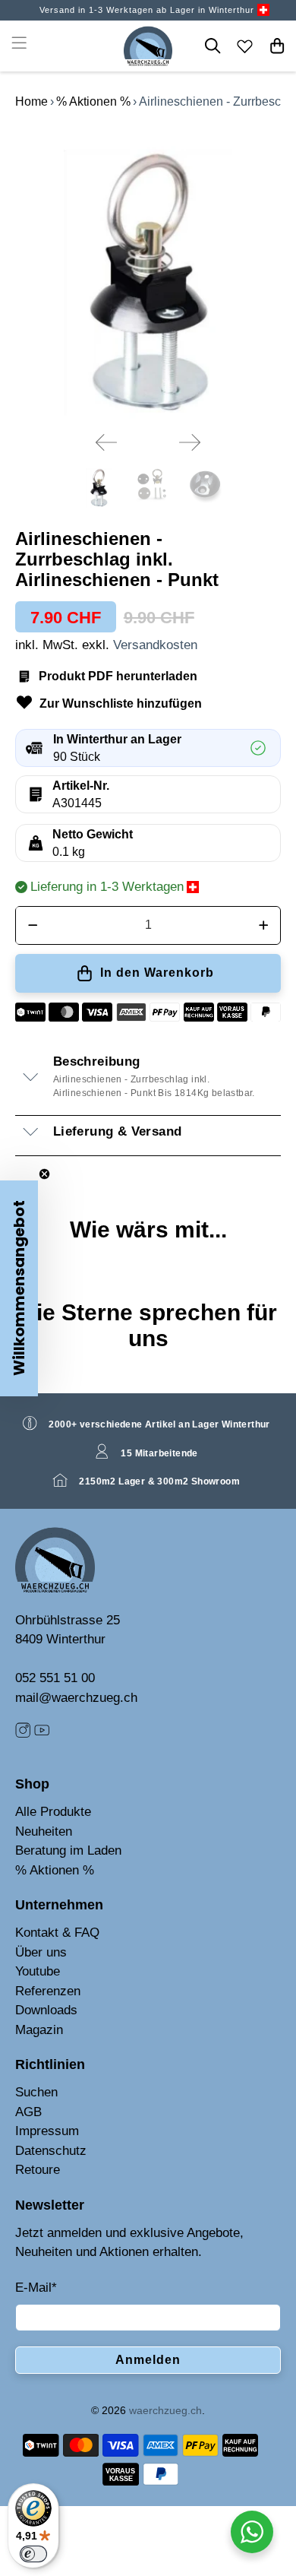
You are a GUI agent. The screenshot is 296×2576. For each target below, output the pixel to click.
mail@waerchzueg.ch (76, 1698)
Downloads (46, 2010)
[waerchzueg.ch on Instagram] (23, 1734)
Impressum (47, 2131)
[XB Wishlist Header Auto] (245, 46)
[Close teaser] (44, 1174)
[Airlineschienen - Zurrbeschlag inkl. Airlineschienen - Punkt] (148, 273)
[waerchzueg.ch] (148, 46)
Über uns (41, 1952)
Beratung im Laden (68, 1850)
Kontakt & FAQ (57, 1933)
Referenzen (48, 1991)
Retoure (38, 2170)
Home (31, 101)
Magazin (39, 2030)
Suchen (36, 2092)
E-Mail (36, 2288)
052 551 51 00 (55, 1678)
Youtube (38, 1971)
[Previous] (106, 442)
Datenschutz (51, 2151)
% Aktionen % (93, 101)
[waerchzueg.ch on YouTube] (42, 1734)
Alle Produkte (53, 1812)
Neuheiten (44, 1831)
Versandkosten (155, 645)
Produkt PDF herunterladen (118, 676)
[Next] (190, 442)
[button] (19, 1288)
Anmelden (148, 2360)
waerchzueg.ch (165, 2410)
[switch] (33, 2554)
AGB (28, 2112)
